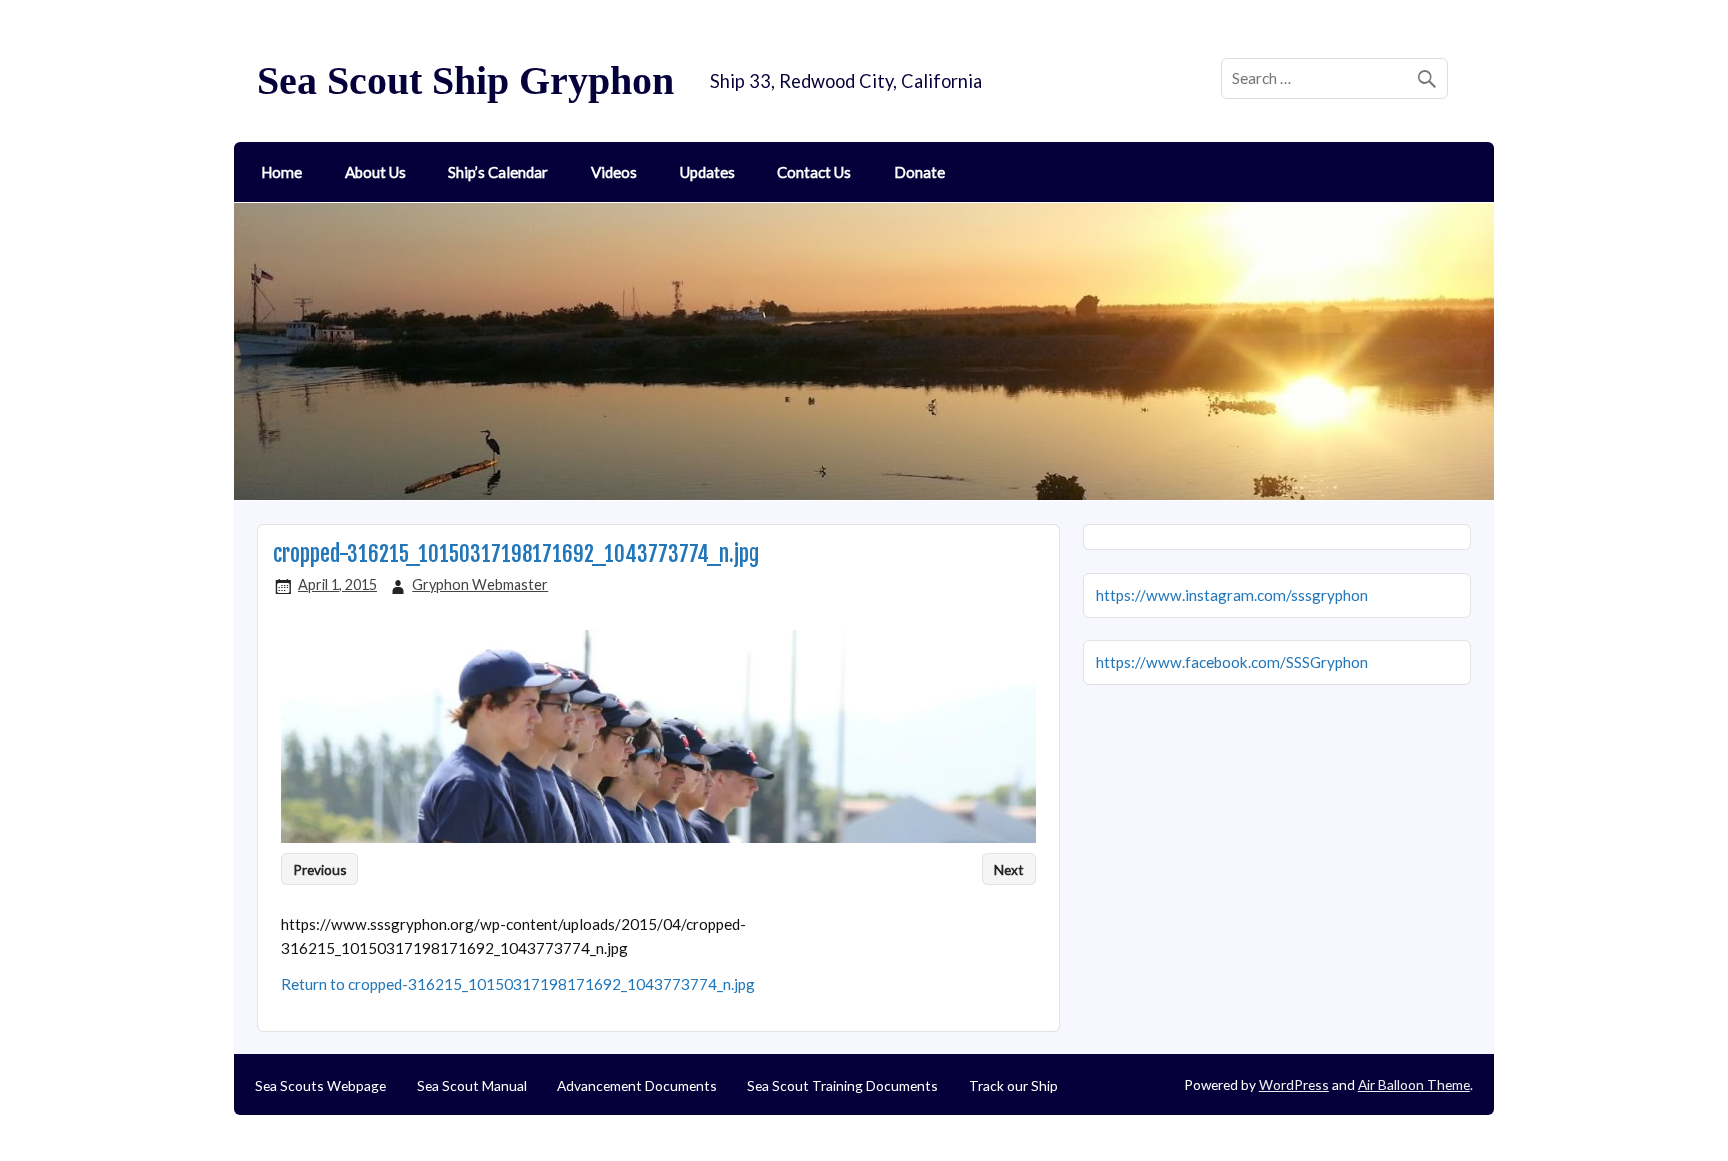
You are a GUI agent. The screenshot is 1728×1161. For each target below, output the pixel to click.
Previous (320, 868)
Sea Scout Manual (472, 1085)
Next (1009, 868)
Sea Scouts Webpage (320, 1085)
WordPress (1294, 1084)
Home (281, 172)
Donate (919, 172)
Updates (707, 172)
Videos (614, 172)
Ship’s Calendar (498, 172)
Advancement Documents (637, 1085)
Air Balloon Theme (1414, 1084)
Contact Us (814, 172)
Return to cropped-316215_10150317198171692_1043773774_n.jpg (518, 984)
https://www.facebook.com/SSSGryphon (1232, 662)
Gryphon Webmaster (480, 584)
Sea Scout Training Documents (842, 1085)
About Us (375, 172)
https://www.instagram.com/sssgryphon (1232, 595)
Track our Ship (1013, 1085)
